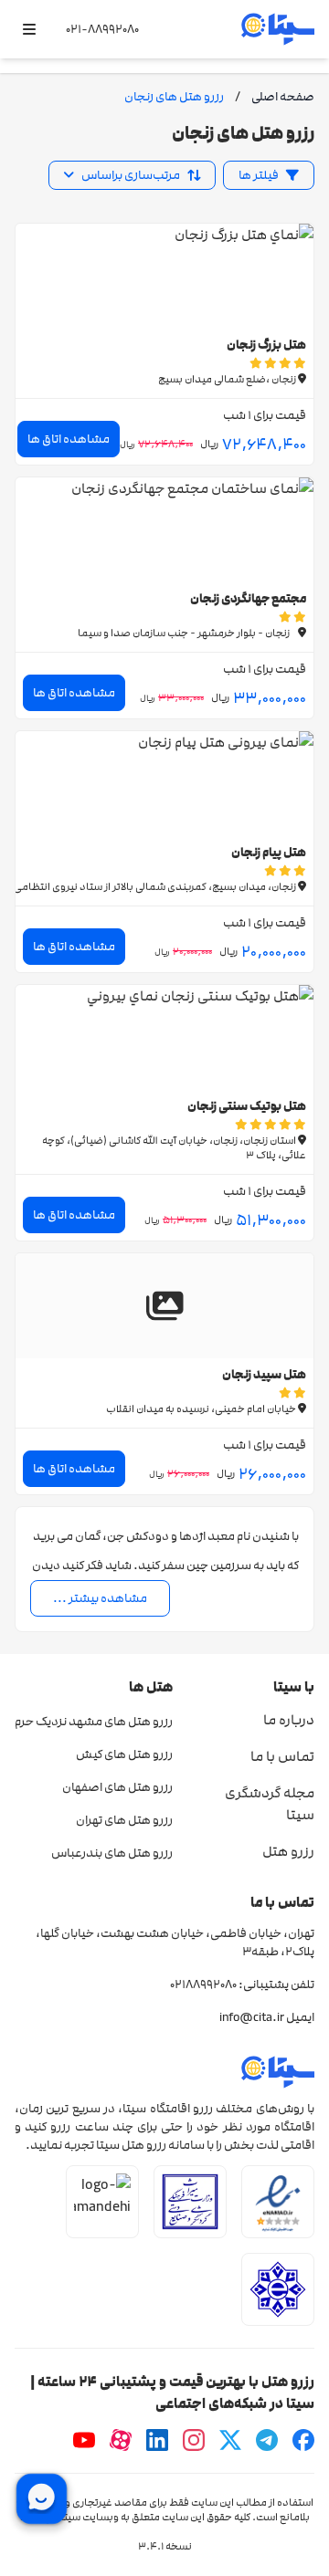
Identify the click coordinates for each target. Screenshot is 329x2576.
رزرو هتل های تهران (124, 1820)
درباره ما (289, 1720)
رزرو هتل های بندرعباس (112, 1853)
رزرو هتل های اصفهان (117, 1787)
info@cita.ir (252, 2017)
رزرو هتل (288, 1851)
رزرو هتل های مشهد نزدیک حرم (94, 1722)
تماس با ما (282, 1756)
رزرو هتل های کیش (124, 1754)
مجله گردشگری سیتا (270, 1804)
